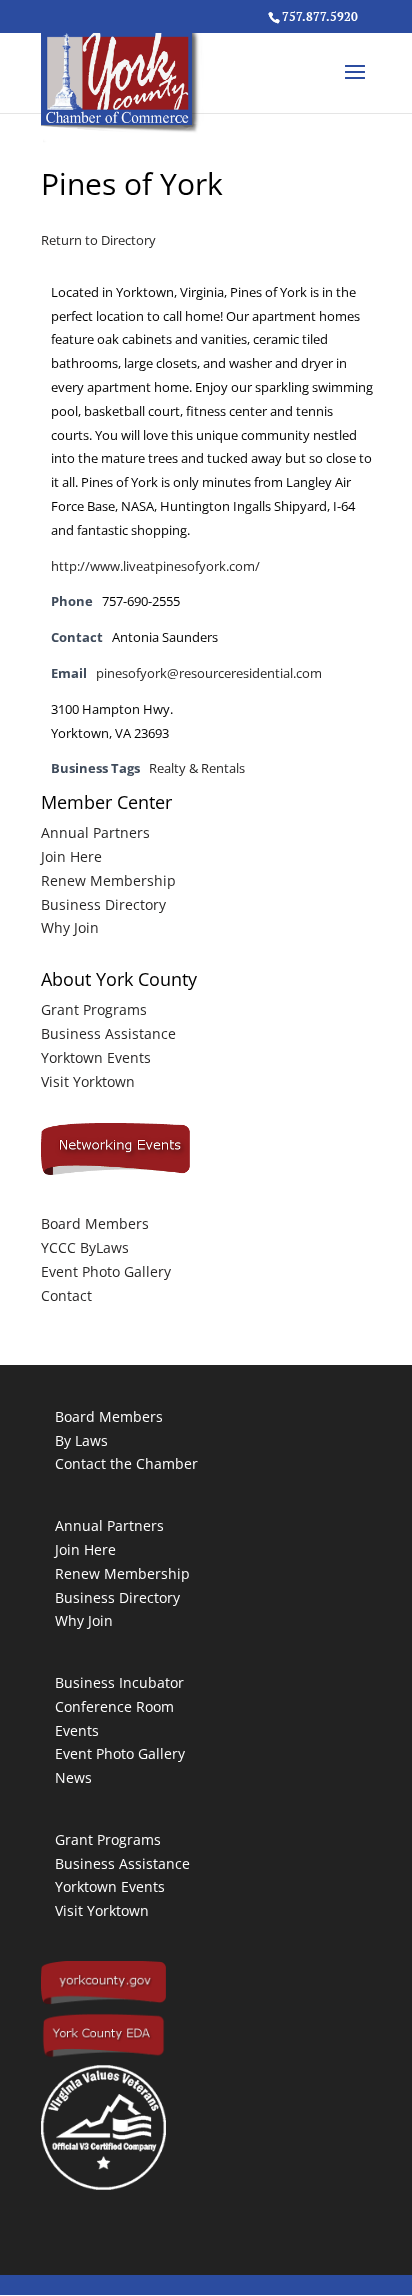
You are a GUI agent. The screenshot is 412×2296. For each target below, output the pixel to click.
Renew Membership (108, 880)
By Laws (81, 1440)
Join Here (71, 856)
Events (77, 1730)
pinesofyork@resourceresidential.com (209, 673)
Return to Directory (98, 240)
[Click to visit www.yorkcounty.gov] (103, 1999)
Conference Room (114, 1706)
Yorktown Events (96, 1057)
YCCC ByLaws (85, 1247)
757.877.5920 (320, 16)
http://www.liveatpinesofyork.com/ (155, 566)
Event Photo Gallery (106, 1271)
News (73, 1777)
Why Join (70, 927)
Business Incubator (119, 1682)
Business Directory (103, 904)
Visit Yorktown (88, 1081)
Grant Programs (94, 1009)
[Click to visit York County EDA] (103, 2053)
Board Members (95, 1223)
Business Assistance (108, 1033)
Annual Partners (95, 832)
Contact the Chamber (126, 1463)
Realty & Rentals (197, 768)
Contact (66, 1295)
